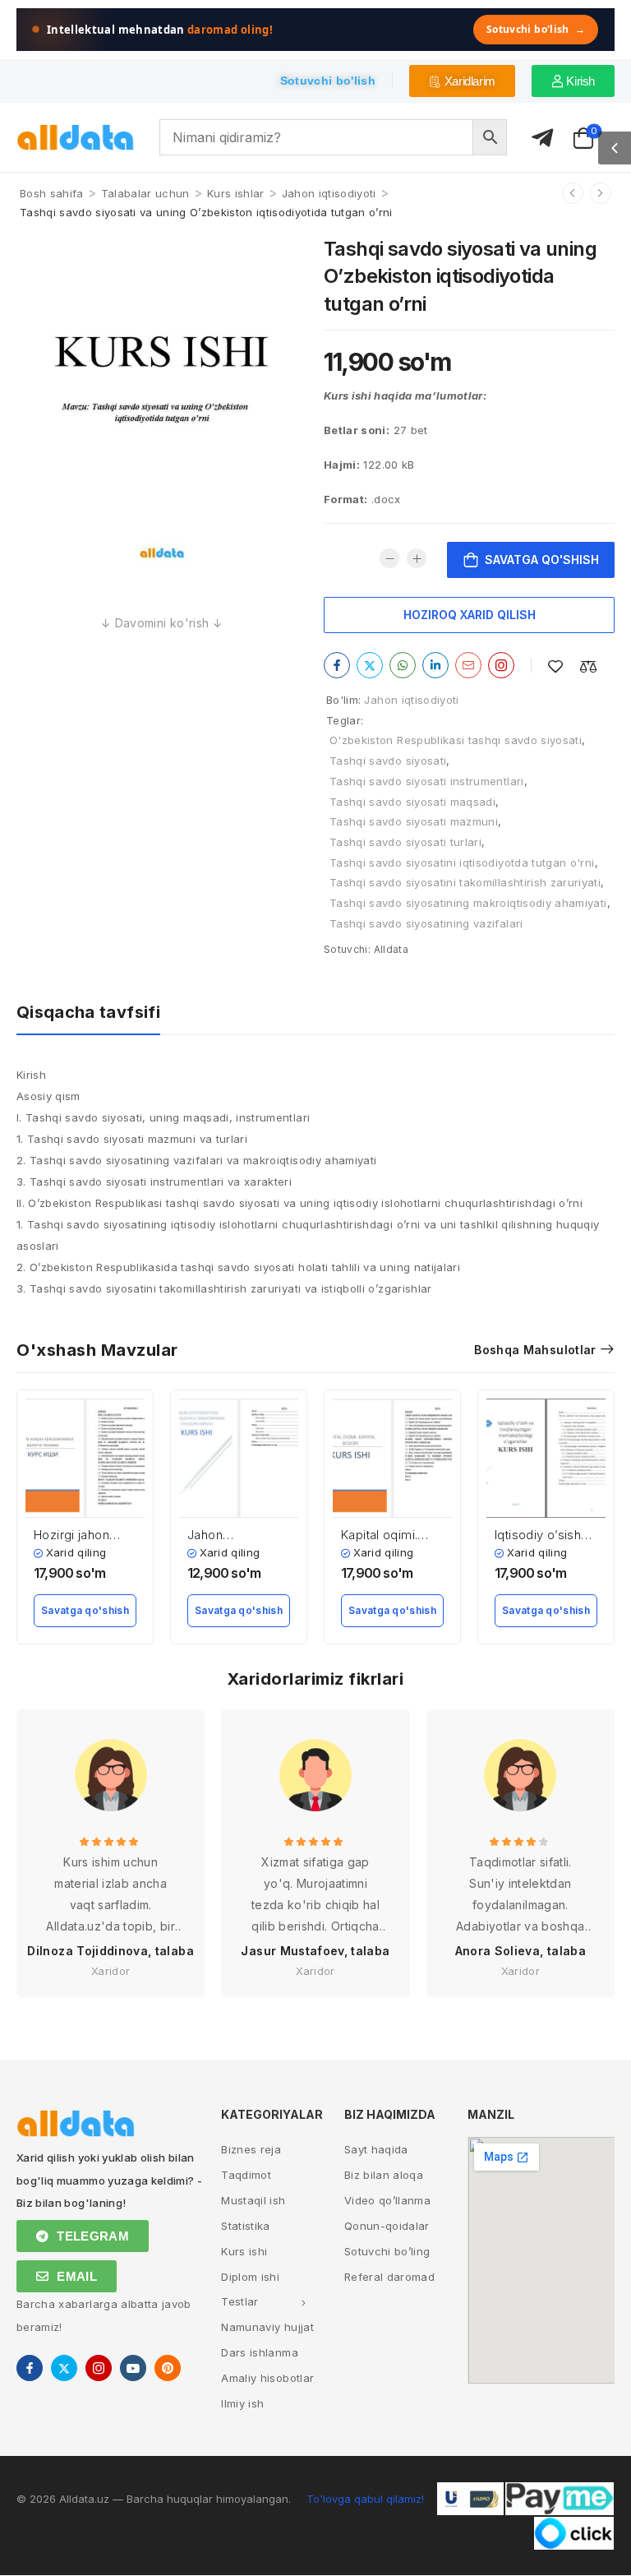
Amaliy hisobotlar (267, 2378)
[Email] (468, 665)
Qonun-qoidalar (387, 2226)
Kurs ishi (244, 2251)
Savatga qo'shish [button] (85, 1610)
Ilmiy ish (242, 2403)
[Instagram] (501, 665)
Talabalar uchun (145, 193)
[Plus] (417, 558)
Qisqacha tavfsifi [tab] (88, 1012)
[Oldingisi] (573, 193)
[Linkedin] (435, 665)
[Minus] (389, 558)
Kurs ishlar (236, 193)
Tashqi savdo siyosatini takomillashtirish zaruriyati (465, 882)
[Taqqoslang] (588, 666)
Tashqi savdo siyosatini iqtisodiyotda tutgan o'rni (462, 863)
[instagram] (99, 2368)
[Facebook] (337, 665)
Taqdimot (246, 2175)
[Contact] (542, 139)
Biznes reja (251, 2149)
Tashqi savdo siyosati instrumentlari (427, 781)
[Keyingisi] (601, 193)
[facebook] (30, 2368)
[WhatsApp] (403, 665)
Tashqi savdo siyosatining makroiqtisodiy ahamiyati (468, 903)
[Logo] (76, 138)
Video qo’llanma (387, 2200)
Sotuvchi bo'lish (536, 29)
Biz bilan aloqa (384, 2175)
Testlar (240, 2301)
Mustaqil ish (253, 2200)
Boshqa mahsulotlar (535, 1350)
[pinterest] (168, 2368)
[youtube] (133, 2368)
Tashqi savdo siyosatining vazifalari (426, 923)
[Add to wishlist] (555, 666)
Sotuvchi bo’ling (387, 2251)
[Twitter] (370, 665)
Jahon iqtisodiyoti (329, 193)
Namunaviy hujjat (267, 2327)
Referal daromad (389, 2277)
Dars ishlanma (260, 2352)
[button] (615, 148)
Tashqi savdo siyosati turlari (405, 842)
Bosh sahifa (52, 193)
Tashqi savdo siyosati (388, 761)
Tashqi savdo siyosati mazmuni (414, 821)
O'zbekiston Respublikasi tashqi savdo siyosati (456, 740)
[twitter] (64, 2368)
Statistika (246, 2226)
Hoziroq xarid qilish (470, 615)
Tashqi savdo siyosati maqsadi (412, 802)
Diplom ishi (250, 2277)
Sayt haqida (376, 2149)
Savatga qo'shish (542, 560)
